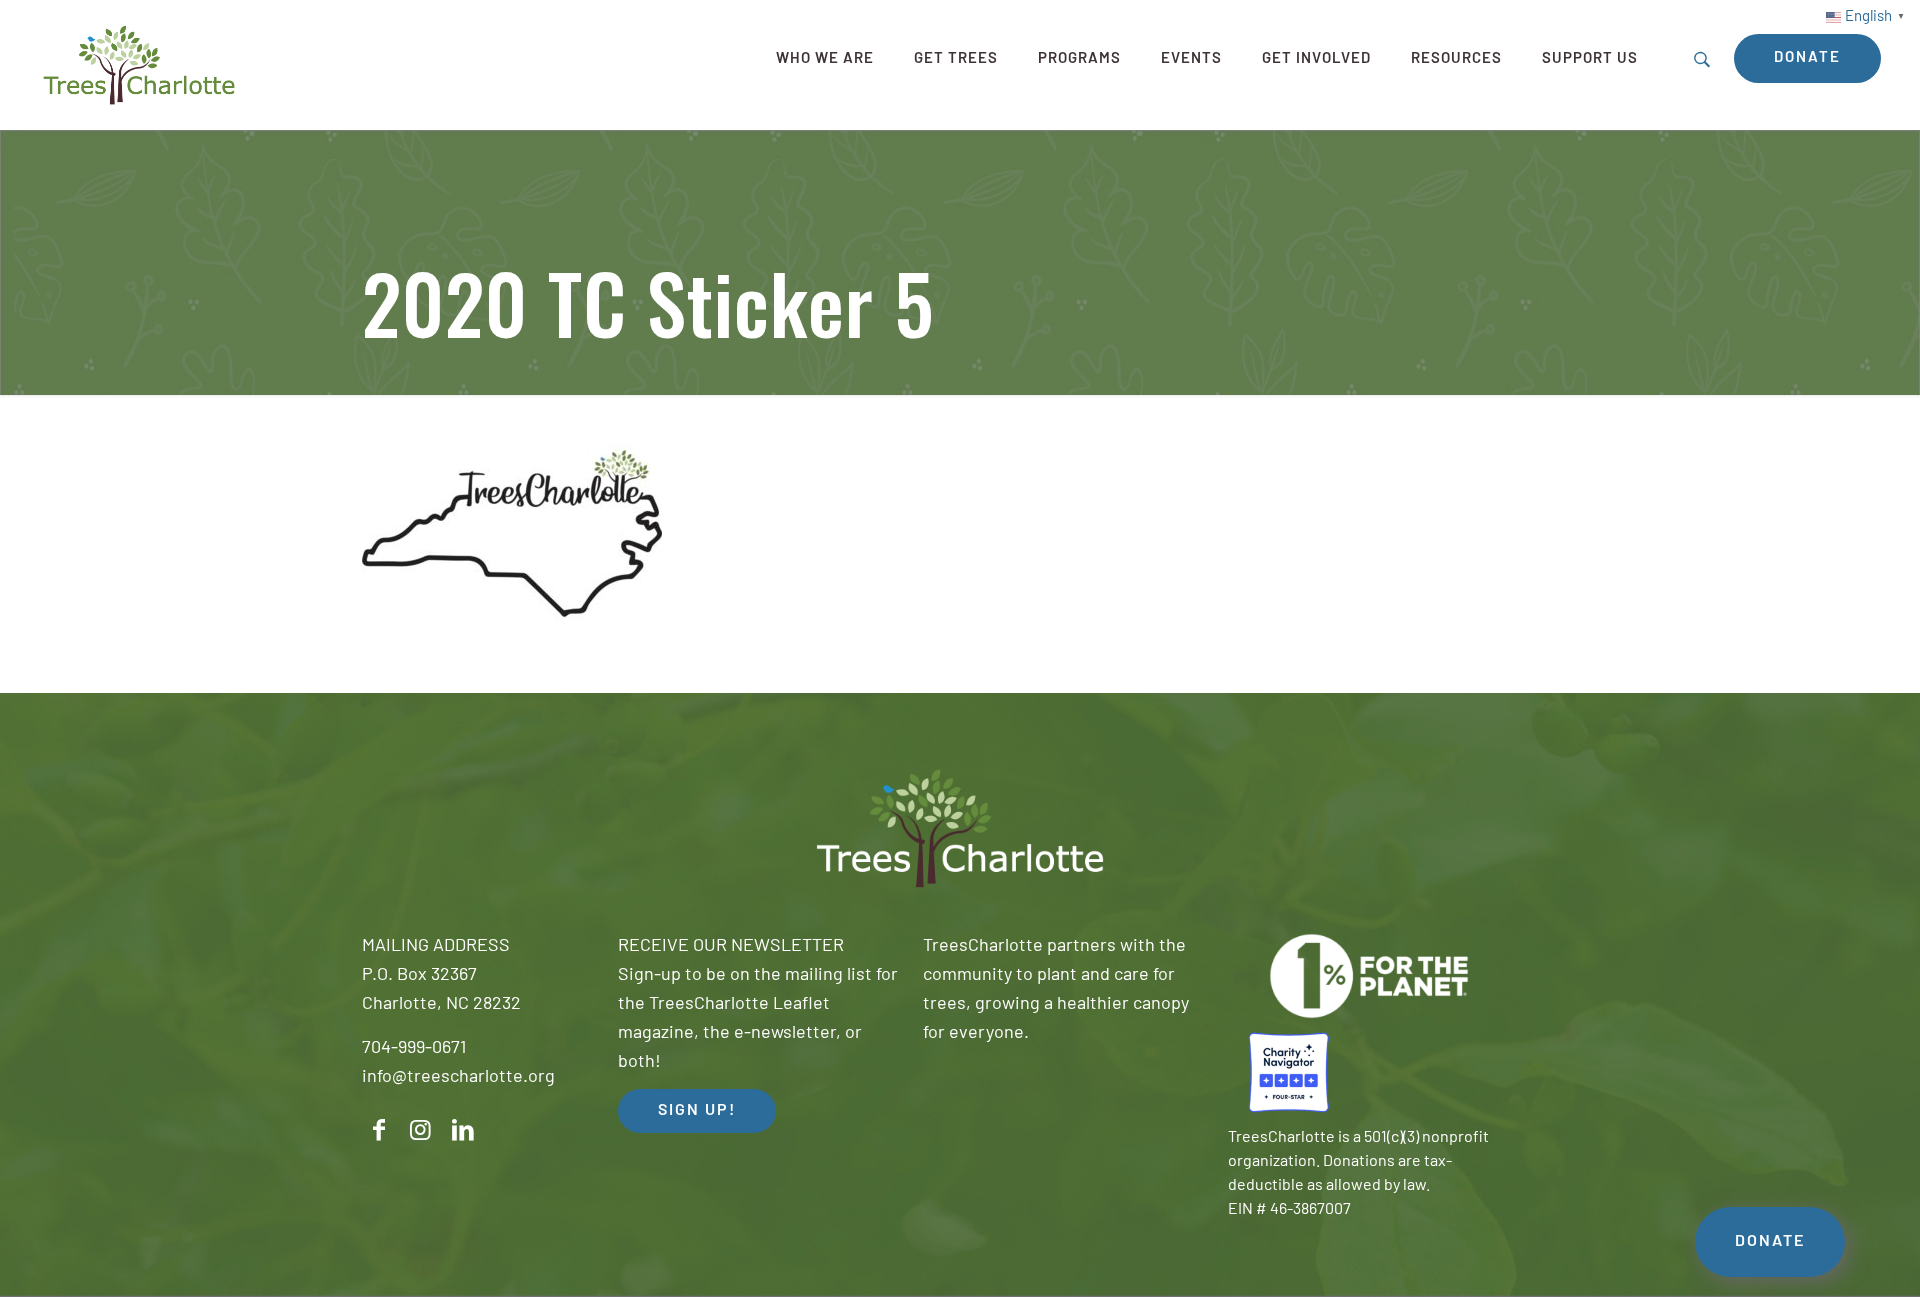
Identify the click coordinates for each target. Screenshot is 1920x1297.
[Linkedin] (463, 1130)
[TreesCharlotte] (139, 65)
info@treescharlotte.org (458, 1078)
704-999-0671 (414, 1049)
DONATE (1770, 1242)
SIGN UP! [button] (697, 1111)
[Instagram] (421, 1130)
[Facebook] (379, 1130)
